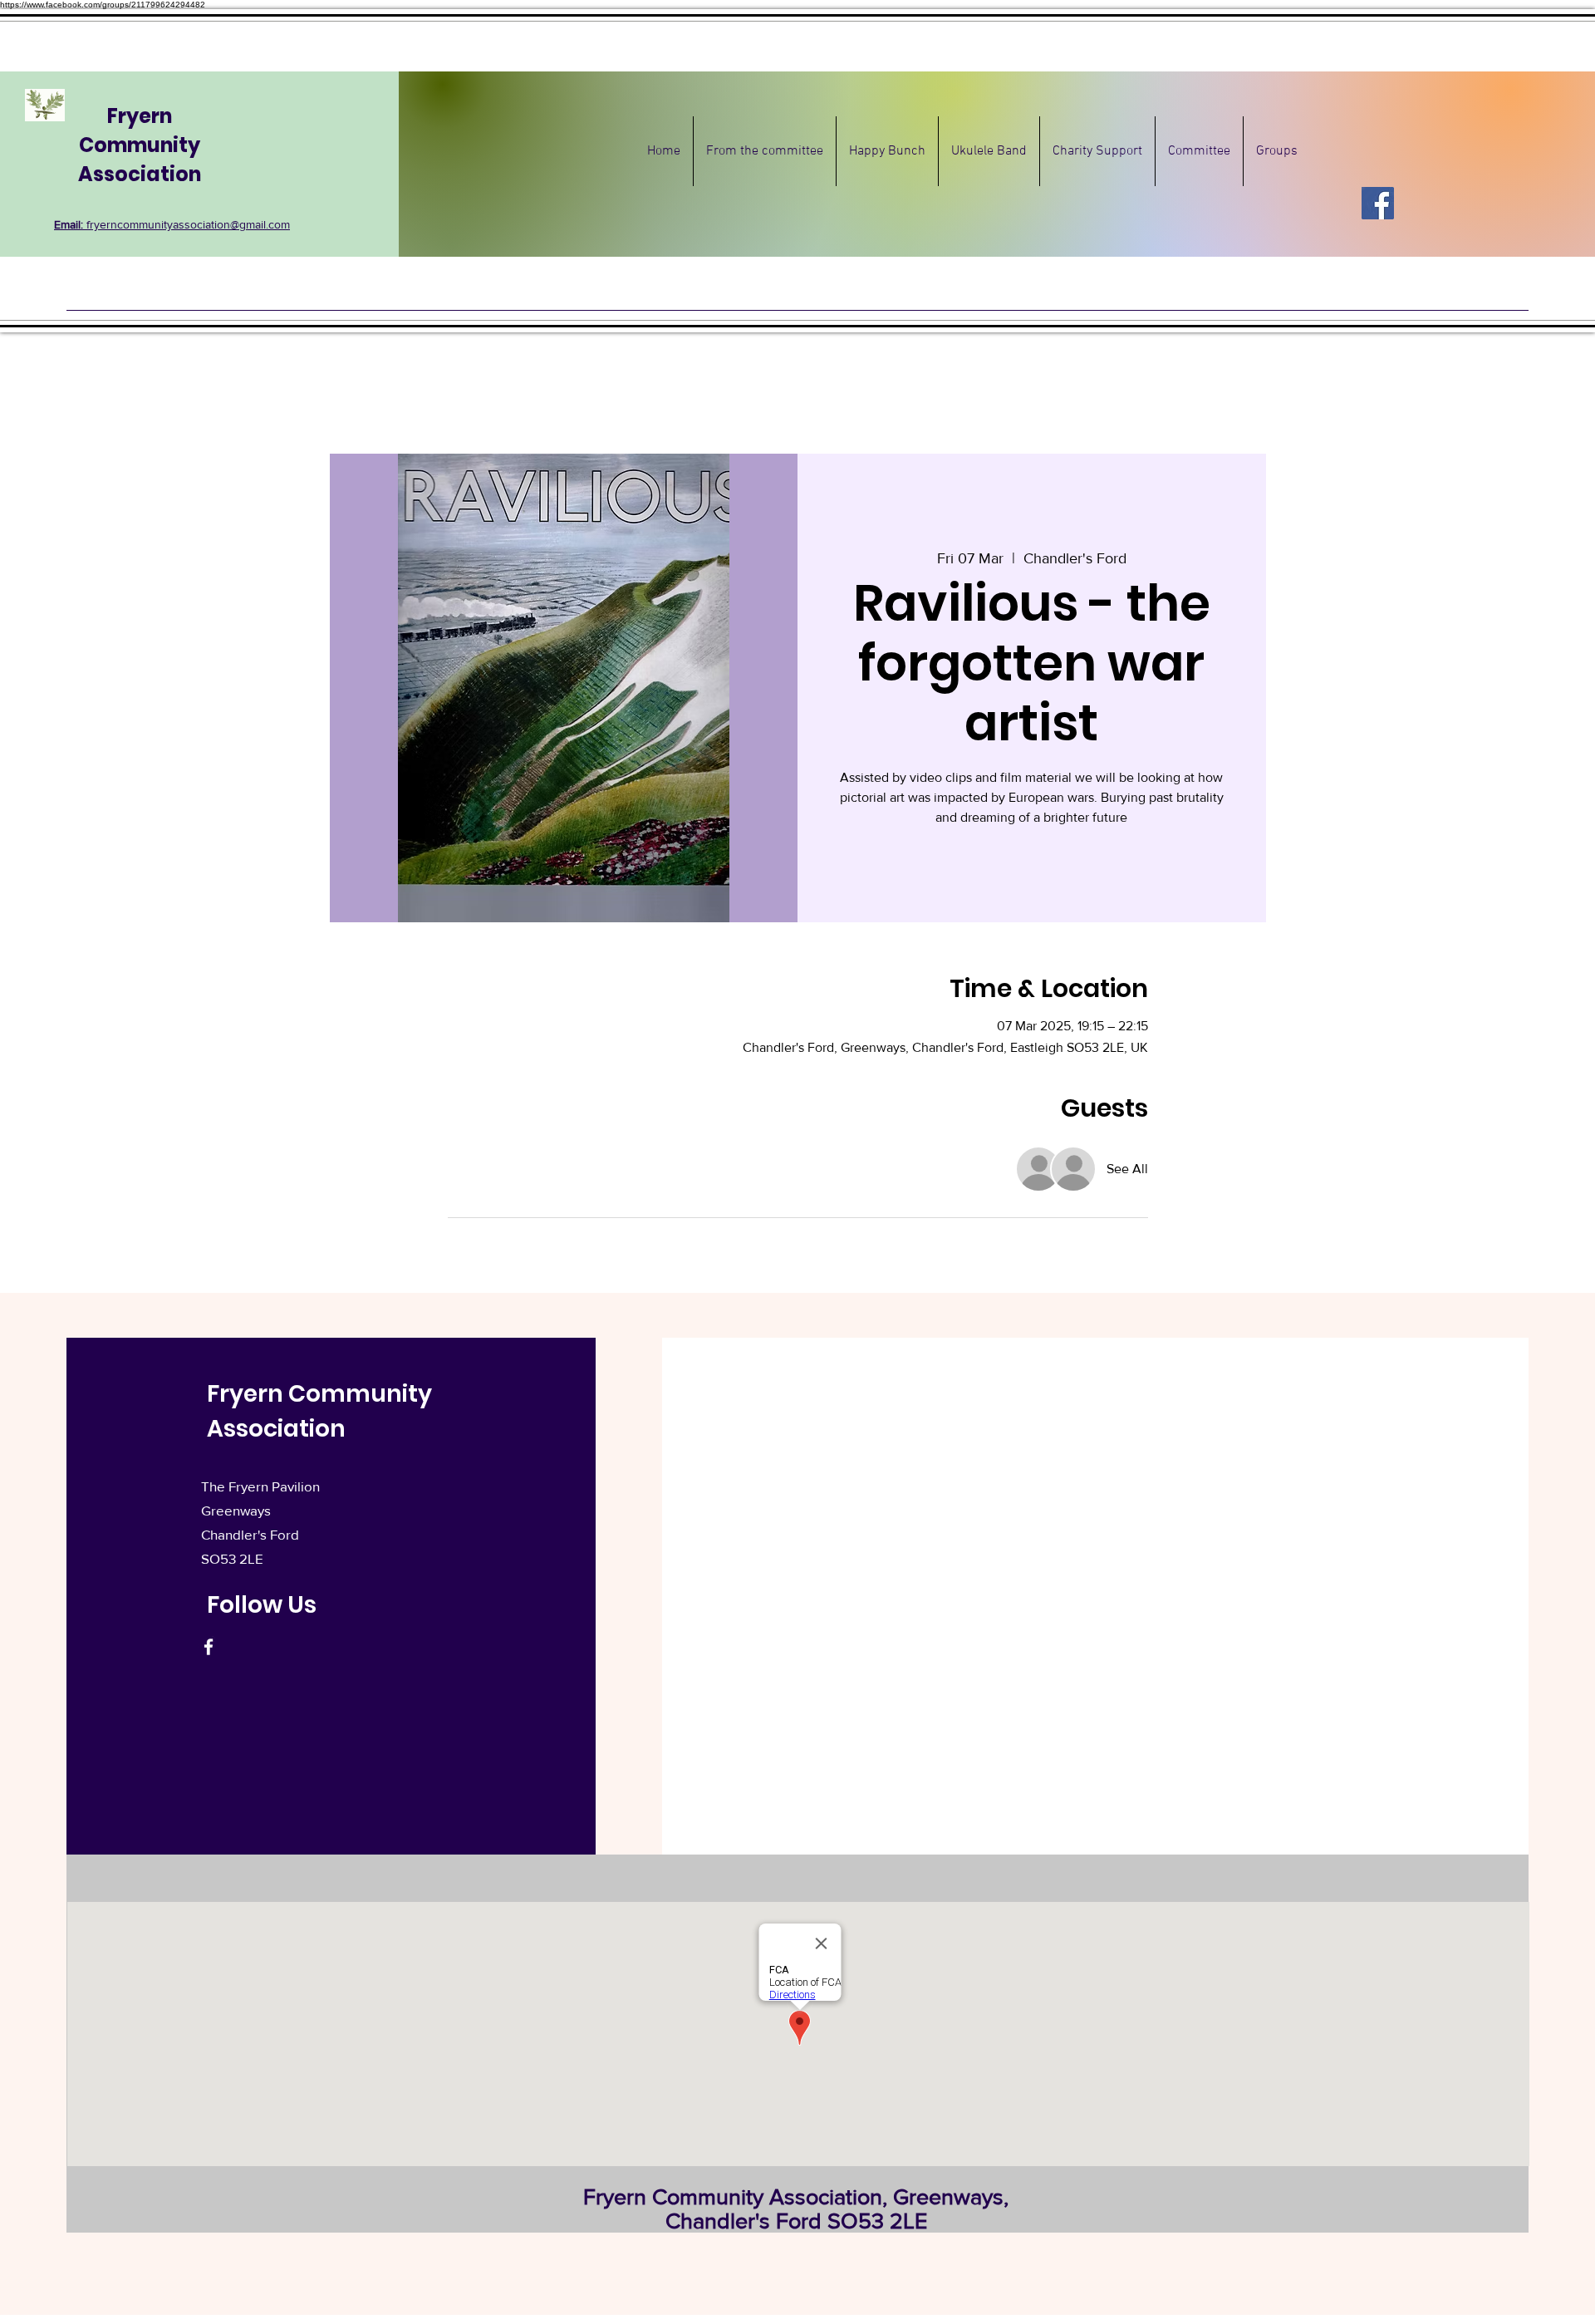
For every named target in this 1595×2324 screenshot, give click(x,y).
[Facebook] (1378, 203)
